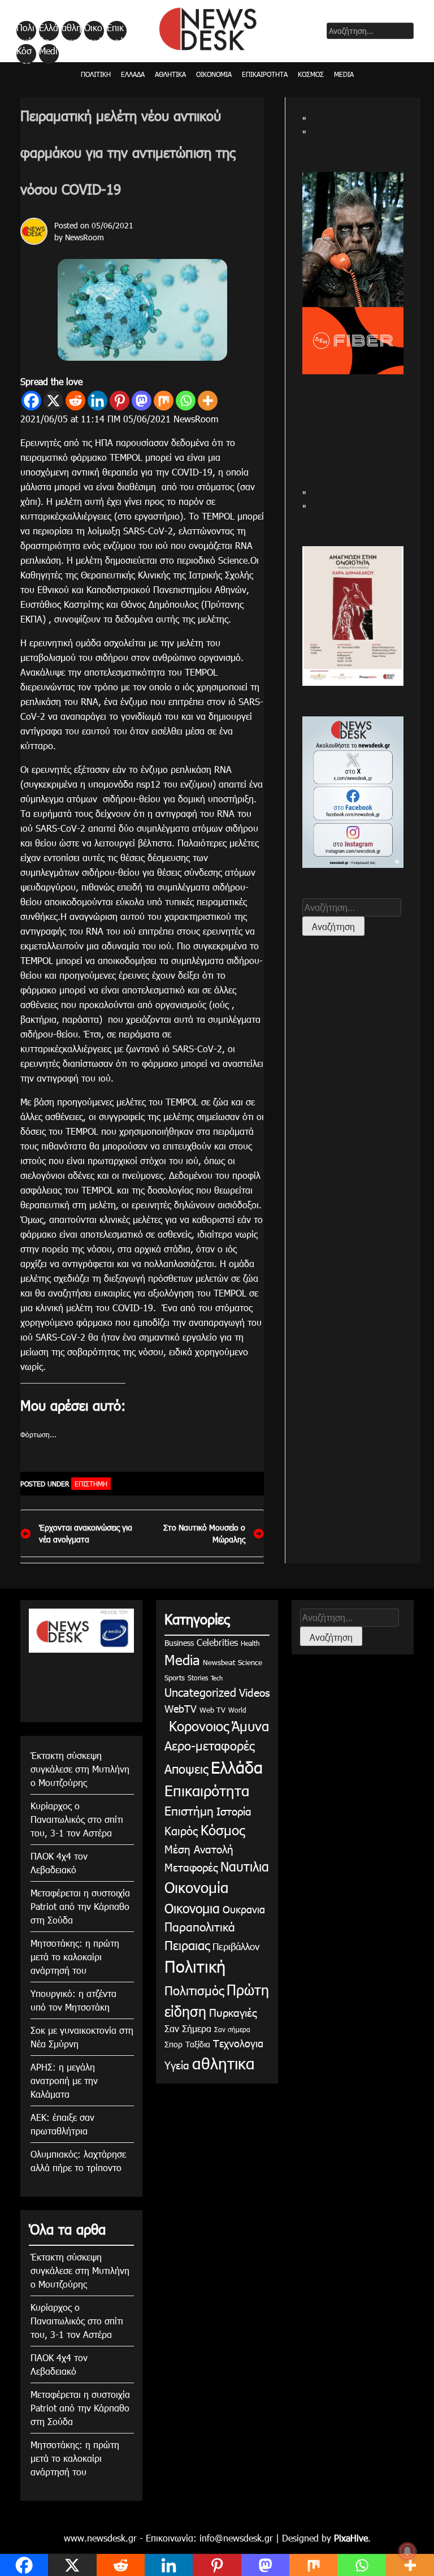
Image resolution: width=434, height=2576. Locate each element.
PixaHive (351, 2538)
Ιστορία (234, 1811)
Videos (254, 1692)
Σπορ (173, 2044)
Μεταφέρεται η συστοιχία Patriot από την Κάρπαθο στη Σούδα (80, 1906)
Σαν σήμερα (232, 2029)
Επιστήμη (91, 1484)
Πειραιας (187, 1945)
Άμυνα (250, 1726)
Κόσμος (24, 54)
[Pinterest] (120, 401)
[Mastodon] (142, 401)
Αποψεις (186, 1768)
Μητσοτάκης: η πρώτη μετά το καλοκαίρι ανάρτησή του (75, 1957)
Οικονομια (192, 1908)
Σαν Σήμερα (188, 2028)
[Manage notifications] (407, 2551)
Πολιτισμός (194, 1990)
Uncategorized (200, 1692)
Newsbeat (219, 1662)
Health (250, 1643)
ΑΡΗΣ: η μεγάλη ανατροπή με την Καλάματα (64, 2080)
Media (48, 54)
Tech (217, 1678)
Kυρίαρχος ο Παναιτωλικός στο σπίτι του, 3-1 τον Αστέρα (77, 1819)
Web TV (212, 1710)
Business (179, 1643)
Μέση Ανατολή (199, 1849)
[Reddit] (75, 401)
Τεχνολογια (238, 2043)
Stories (198, 1678)
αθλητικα (71, 31)
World (237, 1710)
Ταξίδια (198, 2044)
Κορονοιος (197, 1726)
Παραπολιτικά (200, 1926)
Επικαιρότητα (116, 31)
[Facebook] (31, 401)
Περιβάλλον (236, 1946)
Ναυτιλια (245, 1866)
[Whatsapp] (186, 401)
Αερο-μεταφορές (209, 1745)
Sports (175, 1678)
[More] (208, 401)
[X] (53, 401)
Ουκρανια (244, 1909)
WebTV (181, 1708)
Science (250, 1662)
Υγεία (177, 2065)
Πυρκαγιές (233, 2012)
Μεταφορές (191, 1867)
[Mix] (164, 401)
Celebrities (217, 1642)
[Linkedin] (97, 401)
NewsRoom (84, 237)
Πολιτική (25, 31)
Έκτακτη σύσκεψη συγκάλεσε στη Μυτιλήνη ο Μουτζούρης (80, 1769)
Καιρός (181, 1830)
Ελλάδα (49, 31)
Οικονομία (93, 31)
